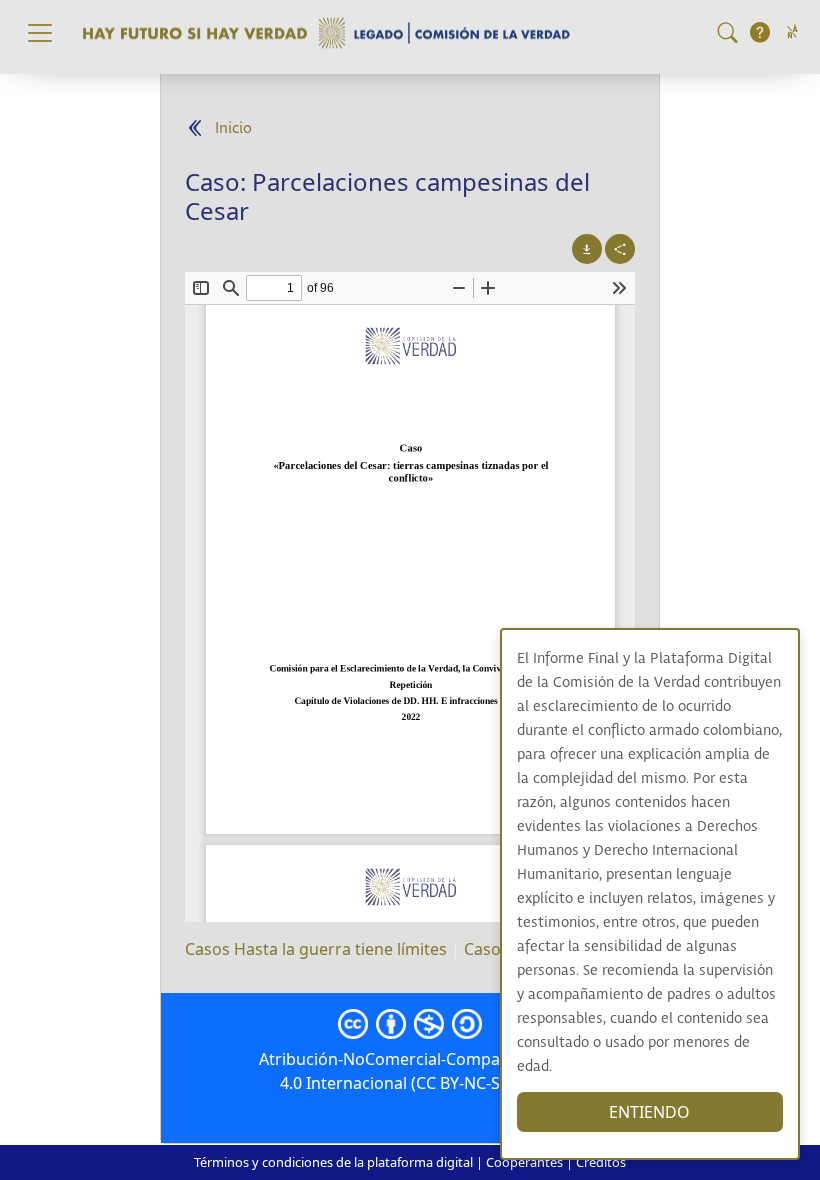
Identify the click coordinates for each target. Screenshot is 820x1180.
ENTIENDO (649, 1112)
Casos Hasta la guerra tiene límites (316, 949)
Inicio (233, 128)
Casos (486, 949)
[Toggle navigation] (40, 33)
